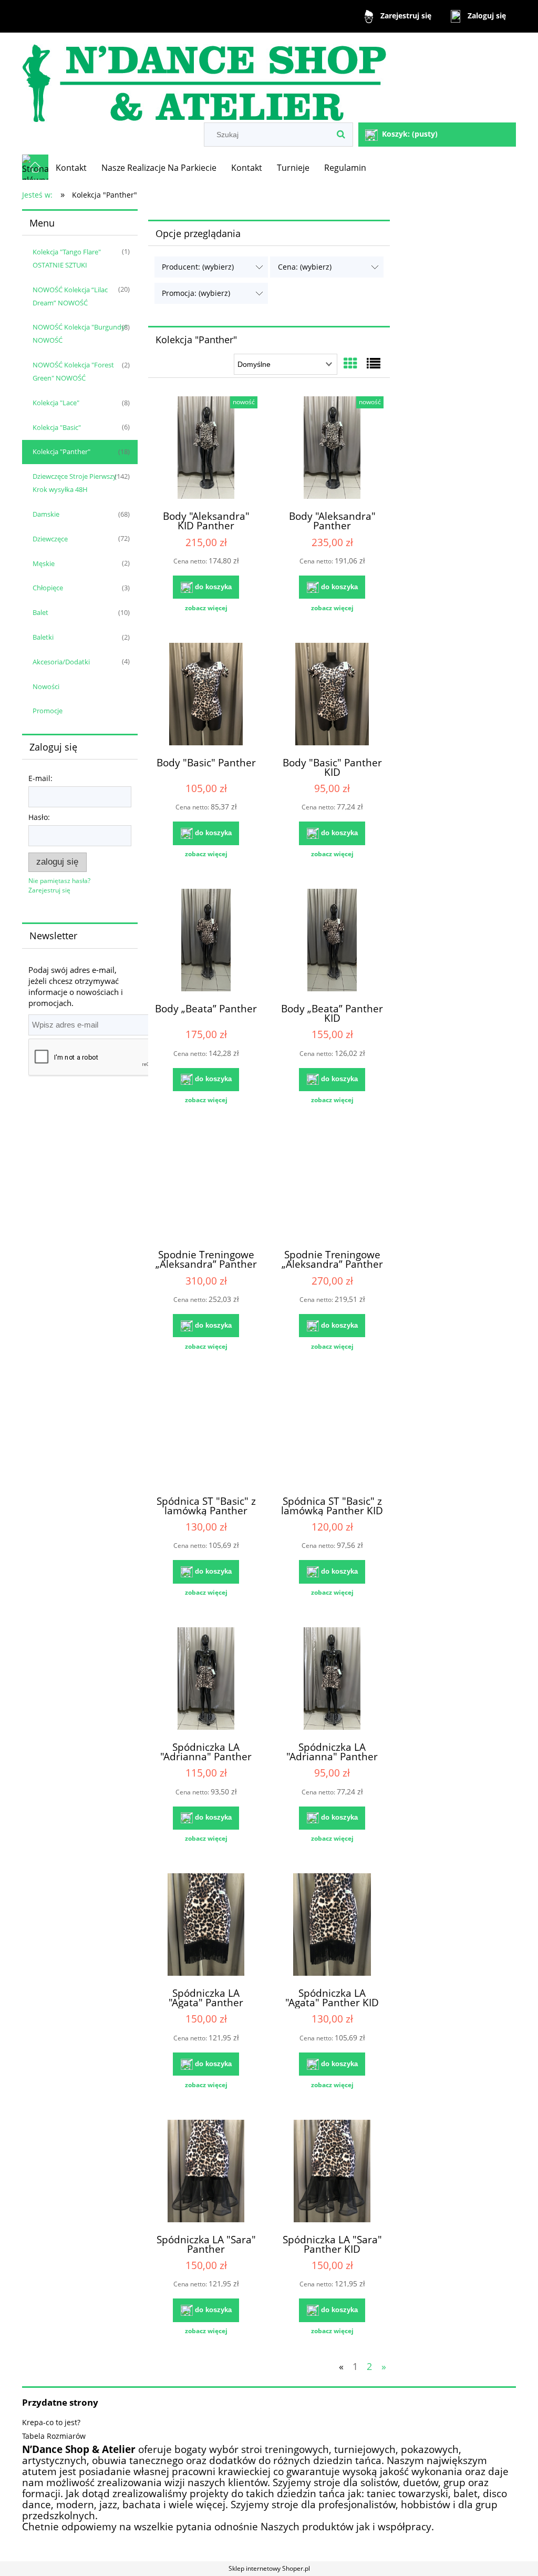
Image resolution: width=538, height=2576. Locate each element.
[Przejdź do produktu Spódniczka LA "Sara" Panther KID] (332, 2172)
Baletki (43, 637)
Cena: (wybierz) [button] (305, 267)
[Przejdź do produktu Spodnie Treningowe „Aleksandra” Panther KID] (332, 1187)
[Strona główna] (204, 79)
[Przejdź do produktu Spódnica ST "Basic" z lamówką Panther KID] (332, 1434)
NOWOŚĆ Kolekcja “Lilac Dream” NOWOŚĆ (70, 296)
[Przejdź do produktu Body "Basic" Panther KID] (332, 695)
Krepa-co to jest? (51, 2422)
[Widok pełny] (374, 363)
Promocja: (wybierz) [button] (196, 293)
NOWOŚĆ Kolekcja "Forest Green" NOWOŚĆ (73, 371)
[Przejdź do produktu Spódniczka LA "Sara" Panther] (206, 2172)
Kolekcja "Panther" (61, 451)
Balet (40, 612)
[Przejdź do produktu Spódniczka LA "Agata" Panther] (206, 1926)
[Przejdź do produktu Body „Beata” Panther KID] (332, 941)
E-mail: (40, 778)
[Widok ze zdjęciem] (350, 363)
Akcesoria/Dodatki (61, 662)
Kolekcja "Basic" (57, 427)
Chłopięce (48, 588)
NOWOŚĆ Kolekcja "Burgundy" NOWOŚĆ (80, 333)
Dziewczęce (50, 539)
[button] (206, 608)
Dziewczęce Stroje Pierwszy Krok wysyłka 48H (75, 483)
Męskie (44, 563)
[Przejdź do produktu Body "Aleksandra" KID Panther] (206, 449)
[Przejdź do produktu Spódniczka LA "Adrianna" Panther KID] (332, 1680)
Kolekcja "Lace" (56, 403)
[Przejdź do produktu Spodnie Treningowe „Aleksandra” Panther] (206, 1187)
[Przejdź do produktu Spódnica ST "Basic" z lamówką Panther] (206, 1434)
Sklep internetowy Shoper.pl (269, 2568)
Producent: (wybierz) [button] (198, 267)
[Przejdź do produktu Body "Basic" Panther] (206, 695)
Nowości (46, 686)
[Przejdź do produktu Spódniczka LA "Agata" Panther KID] (332, 1926)
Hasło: (39, 817)
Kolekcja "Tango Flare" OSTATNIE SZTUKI (67, 258)
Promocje (48, 711)
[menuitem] (71, 168)
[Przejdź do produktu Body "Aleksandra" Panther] (332, 449)
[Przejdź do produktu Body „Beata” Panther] (206, 941)
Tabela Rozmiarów (54, 2436)
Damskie (46, 514)
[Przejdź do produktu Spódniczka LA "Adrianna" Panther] (206, 1680)
